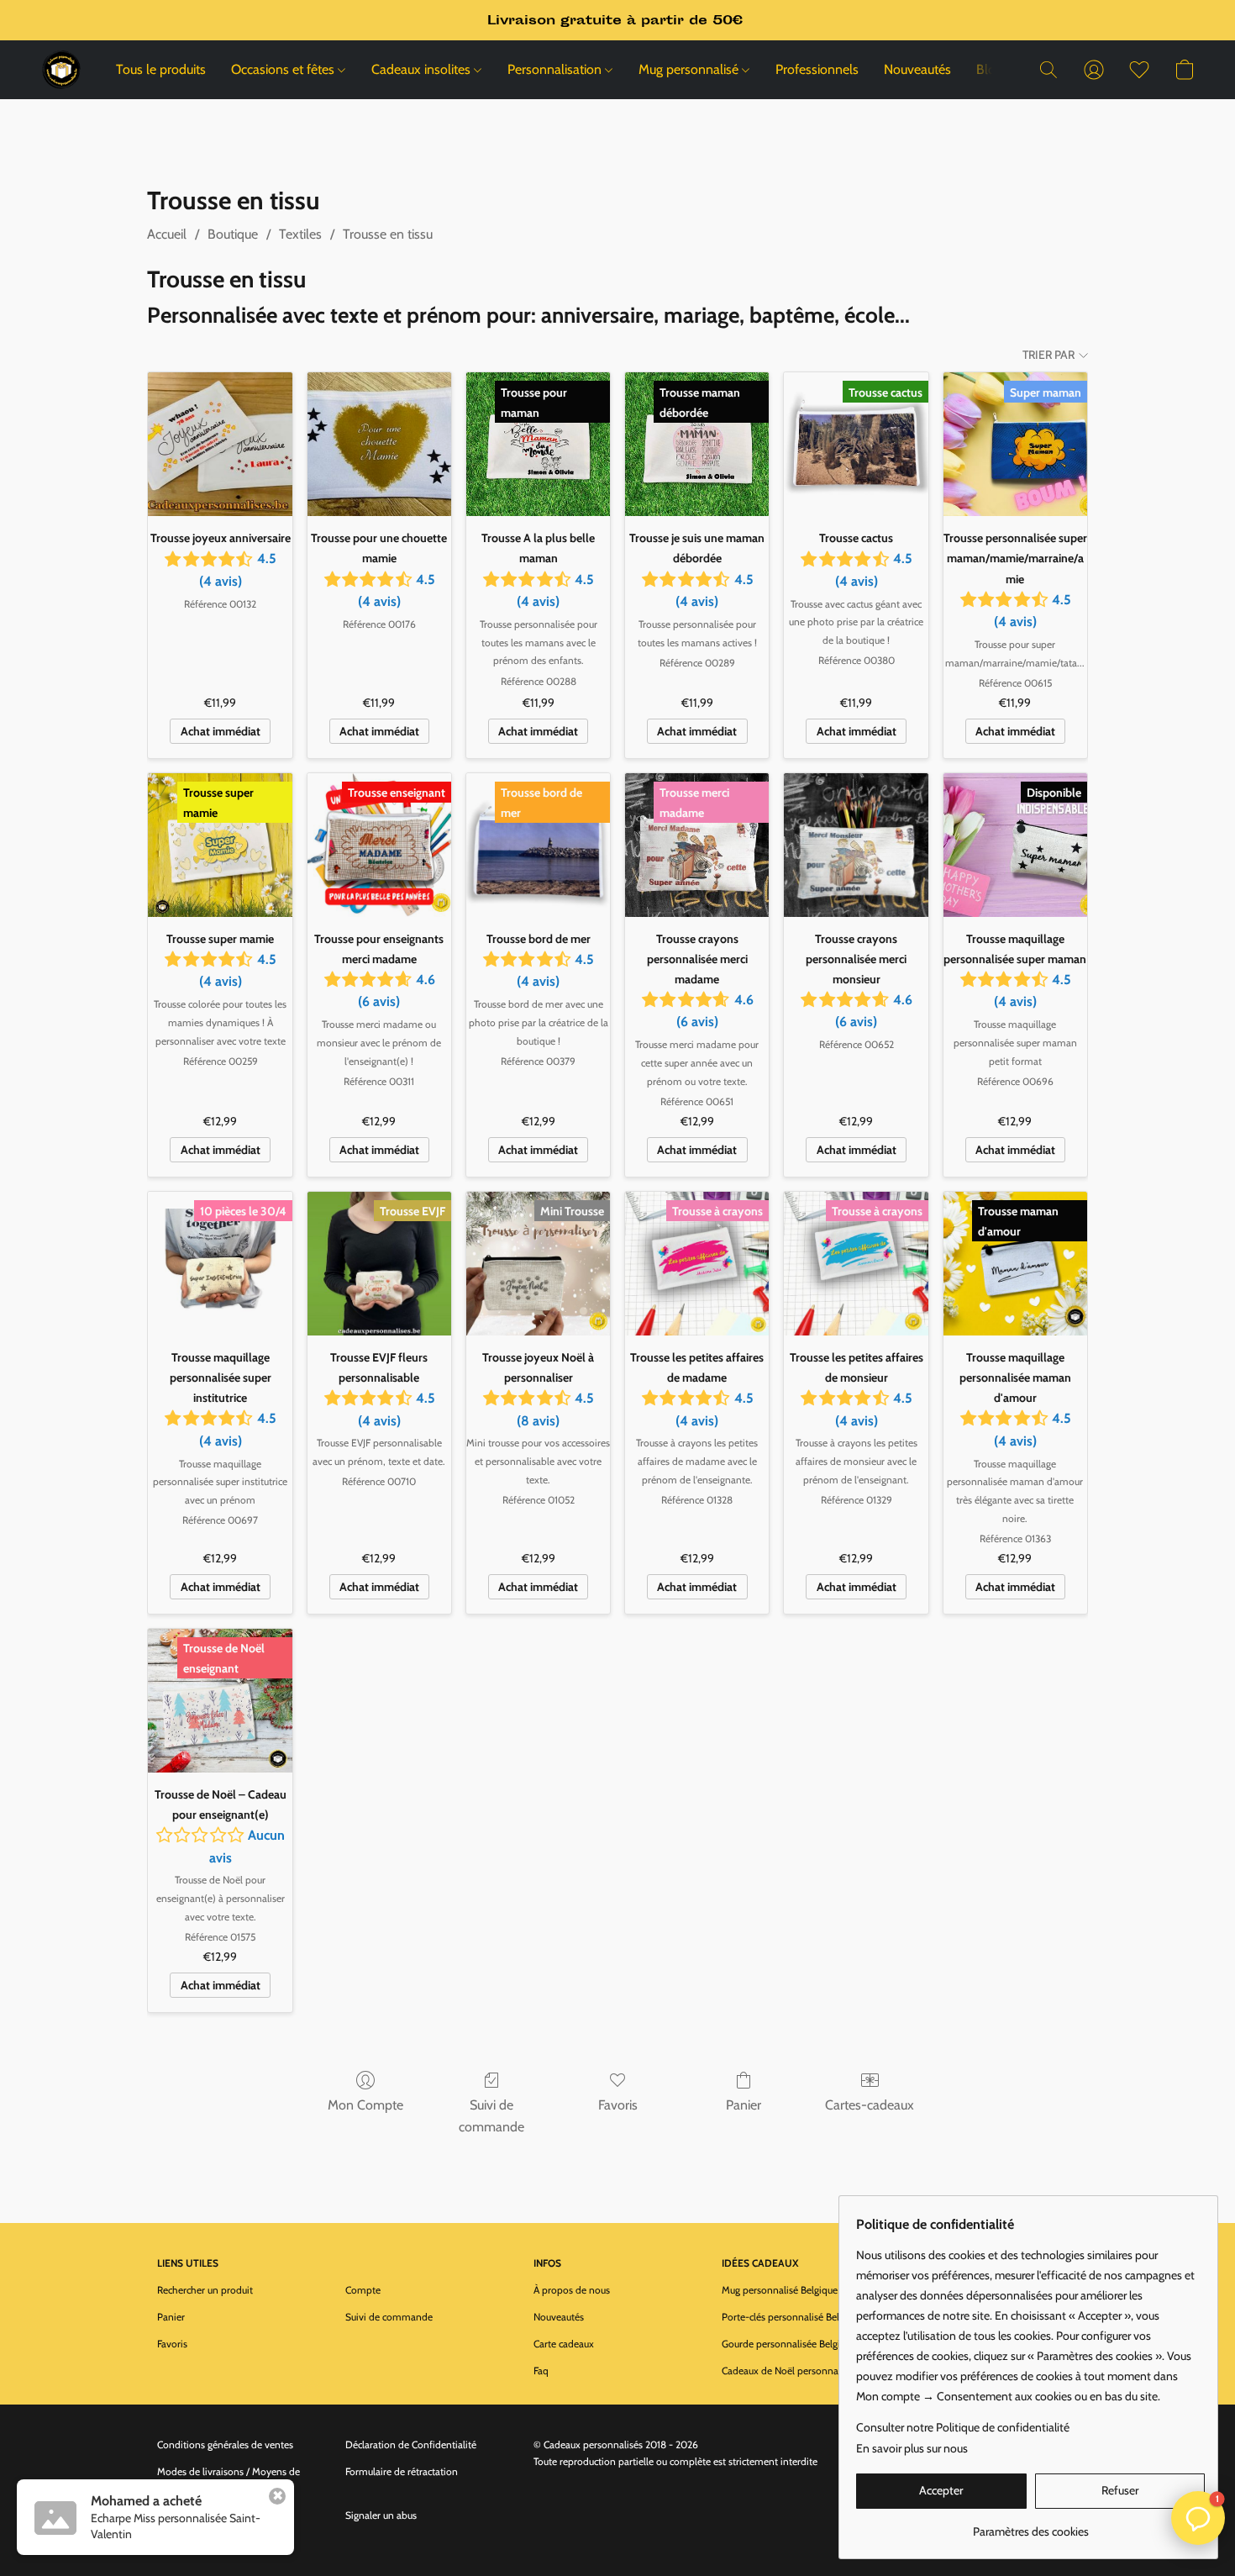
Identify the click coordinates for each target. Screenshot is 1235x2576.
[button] (61, 70)
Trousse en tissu (388, 234)
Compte (363, 2290)
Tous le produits (161, 69)
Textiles (300, 234)
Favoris (618, 2105)
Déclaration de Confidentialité (411, 2444)
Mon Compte (365, 2105)
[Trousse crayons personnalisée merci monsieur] (856, 845)
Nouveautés (917, 69)
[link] (1030, 2525)
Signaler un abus (381, 2515)
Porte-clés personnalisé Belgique (792, 2317)
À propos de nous (572, 2290)
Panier (744, 2105)
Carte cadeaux (564, 2344)
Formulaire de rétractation (402, 2471)
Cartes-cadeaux (870, 2105)
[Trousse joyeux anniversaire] (220, 444)
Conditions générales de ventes (225, 2444)
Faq (541, 2371)
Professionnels (817, 69)
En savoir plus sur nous (912, 2448)
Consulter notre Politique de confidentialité (963, 2427)
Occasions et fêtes (284, 69)
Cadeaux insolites (423, 69)
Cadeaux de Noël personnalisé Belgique (806, 2371)
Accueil (167, 234)
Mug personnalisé (690, 69)
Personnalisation (556, 69)
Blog (989, 69)
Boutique (233, 234)
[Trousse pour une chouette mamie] (379, 444)
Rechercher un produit (205, 2290)
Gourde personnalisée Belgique (789, 2344)
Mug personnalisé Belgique (780, 2290)
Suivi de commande (491, 2116)
